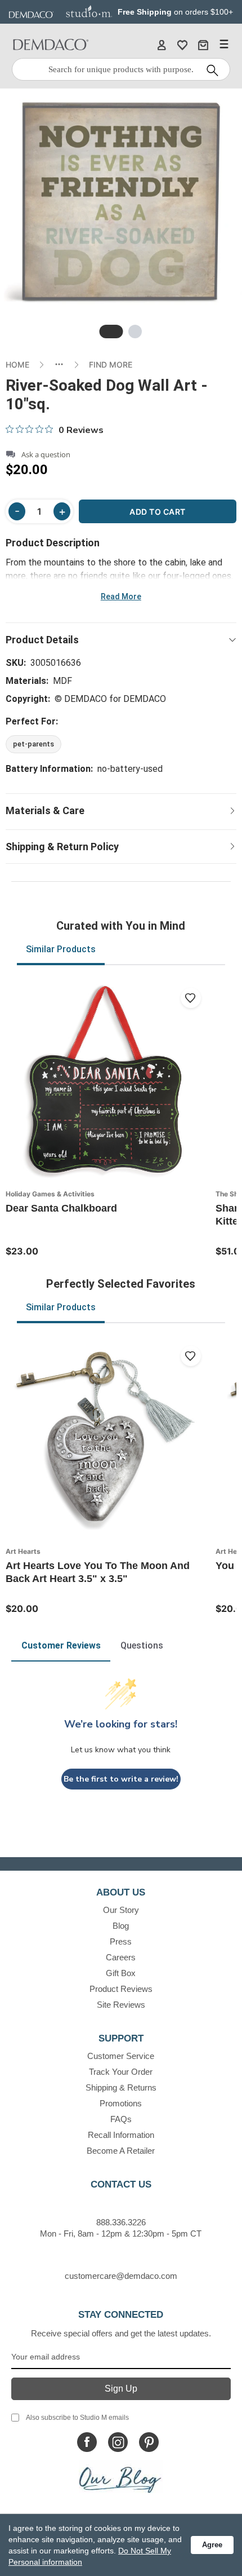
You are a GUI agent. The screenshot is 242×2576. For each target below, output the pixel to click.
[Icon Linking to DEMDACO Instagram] (118, 2442)
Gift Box (121, 1973)
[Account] (162, 45)
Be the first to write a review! (121, 1779)
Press (121, 1941)
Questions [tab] (142, 1645)
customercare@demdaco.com (121, 2276)
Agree (212, 2545)
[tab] (111, 332)
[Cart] (203, 45)
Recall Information (121, 2135)
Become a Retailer (121, 2151)
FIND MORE (111, 364)
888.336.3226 (121, 2222)
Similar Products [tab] (61, 949)
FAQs (121, 2119)
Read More (121, 596)
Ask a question (46, 455)
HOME (17, 364)
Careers (121, 1957)
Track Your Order (121, 2072)
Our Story (121, 1910)
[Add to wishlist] (191, 998)
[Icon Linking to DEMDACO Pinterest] (149, 2442)
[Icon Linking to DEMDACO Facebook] (87, 2442)
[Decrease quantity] (17, 511)
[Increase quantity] (62, 511)
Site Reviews (121, 2005)
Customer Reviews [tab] (61, 1645)
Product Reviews (121, 1989)
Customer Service (121, 2056)
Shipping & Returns (121, 2087)
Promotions (121, 2103)
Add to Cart (158, 512)
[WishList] (182, 45)
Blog (121, 1926)
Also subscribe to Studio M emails (77, 2418)
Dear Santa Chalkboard (61, 1208)
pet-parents (33, 744)
